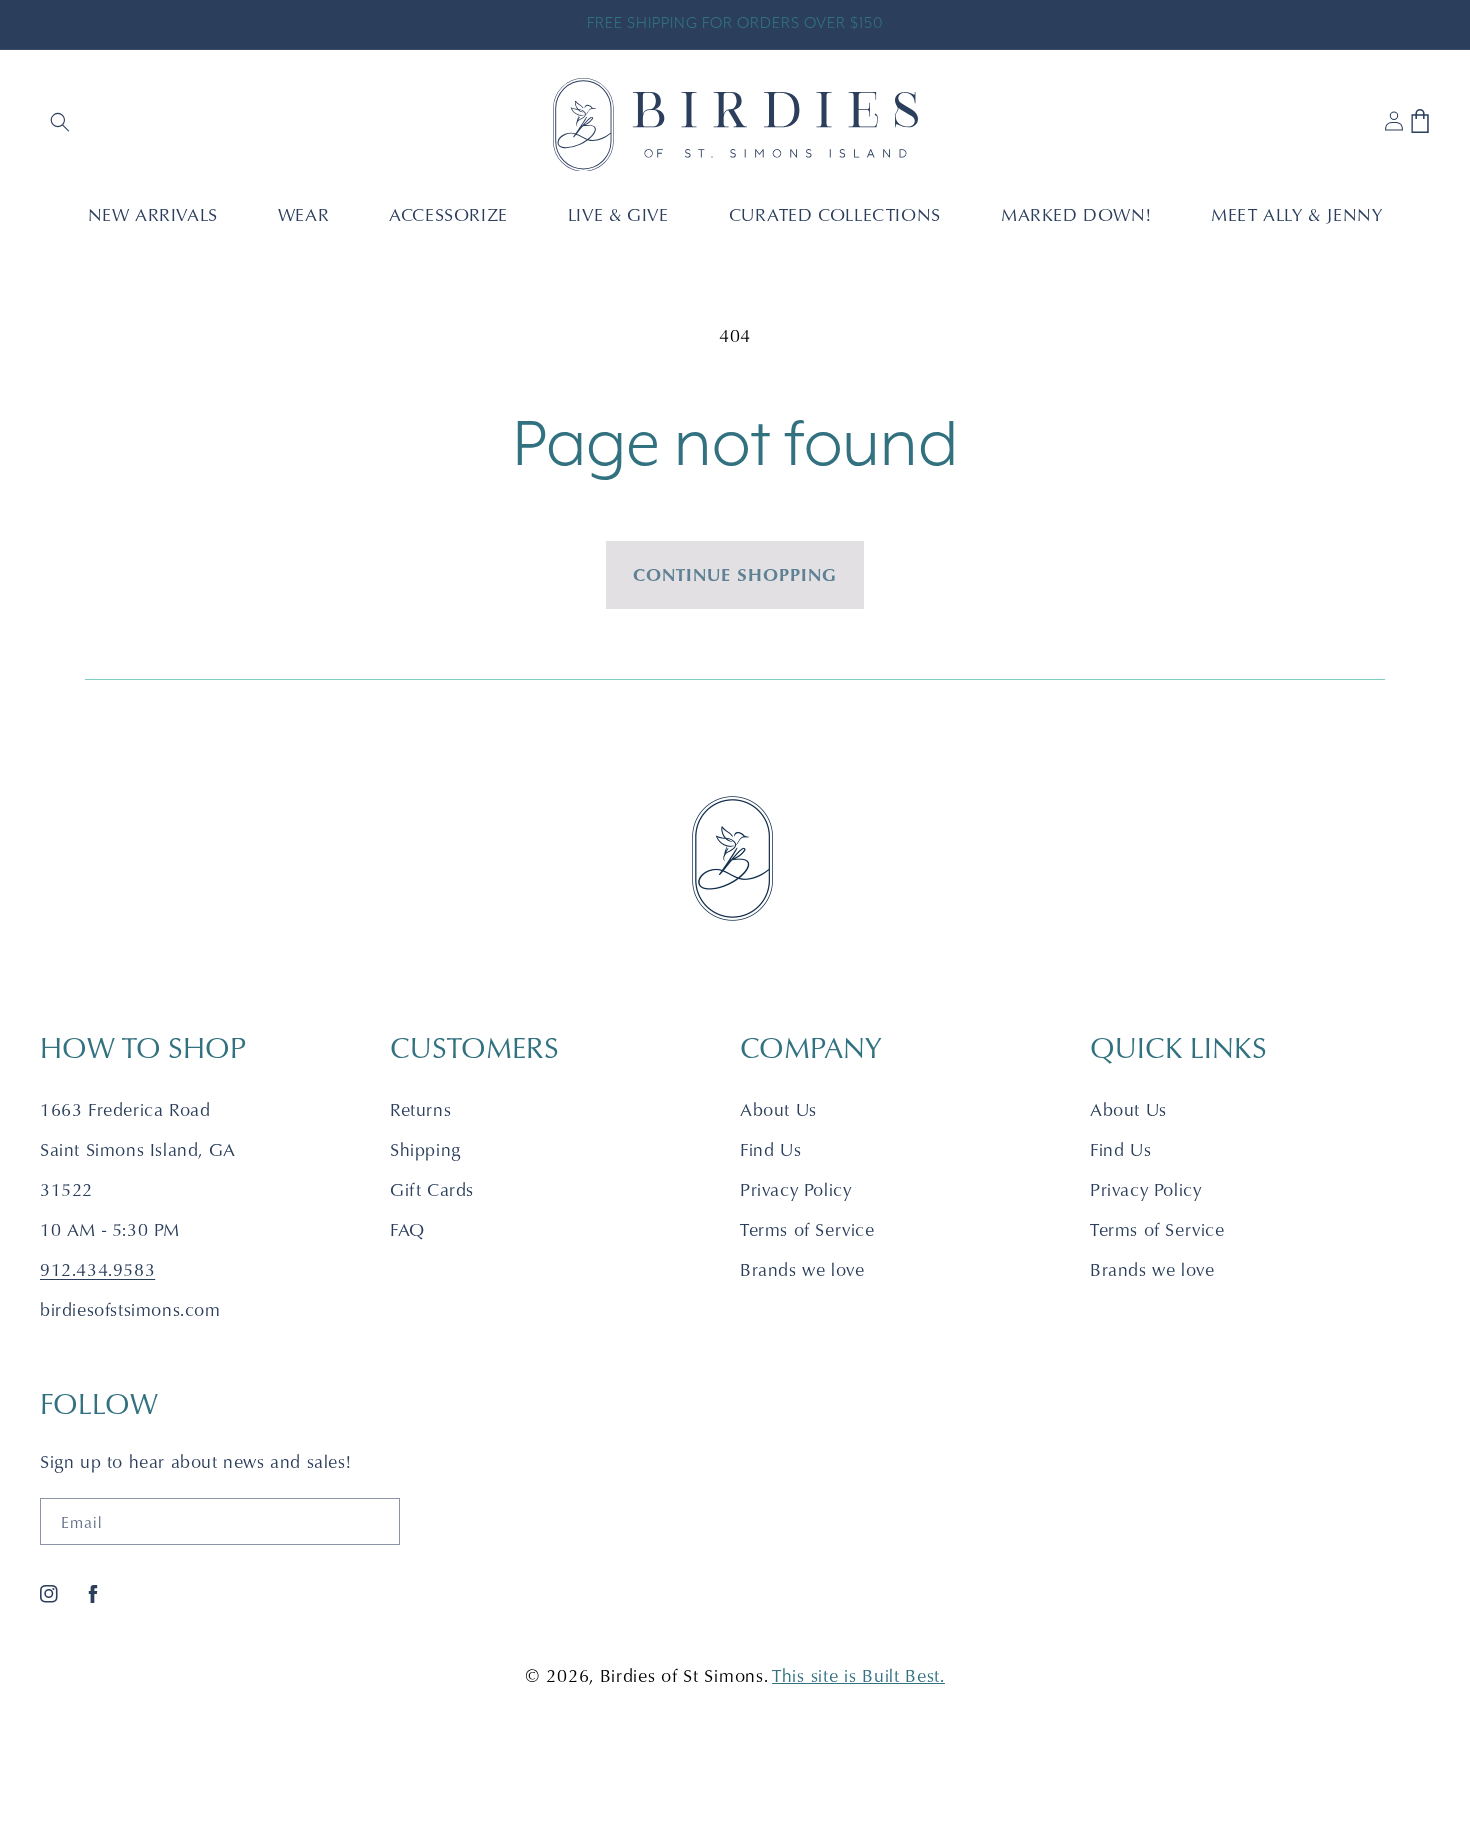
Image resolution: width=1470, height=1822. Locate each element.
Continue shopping (735, 574)
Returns (420, 1109)
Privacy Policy (795, 1189)
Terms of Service (807, 1229)
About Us (778, 1109)
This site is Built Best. (858, 1675)
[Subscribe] (377, 1521)
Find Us (770, 1149)
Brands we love (802, 1269)
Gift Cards (432, 1189)
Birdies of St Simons (682, 1675)
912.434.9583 (97, 1269)
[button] (62, 124)
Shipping (425, 1149)
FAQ (407, 1229)
